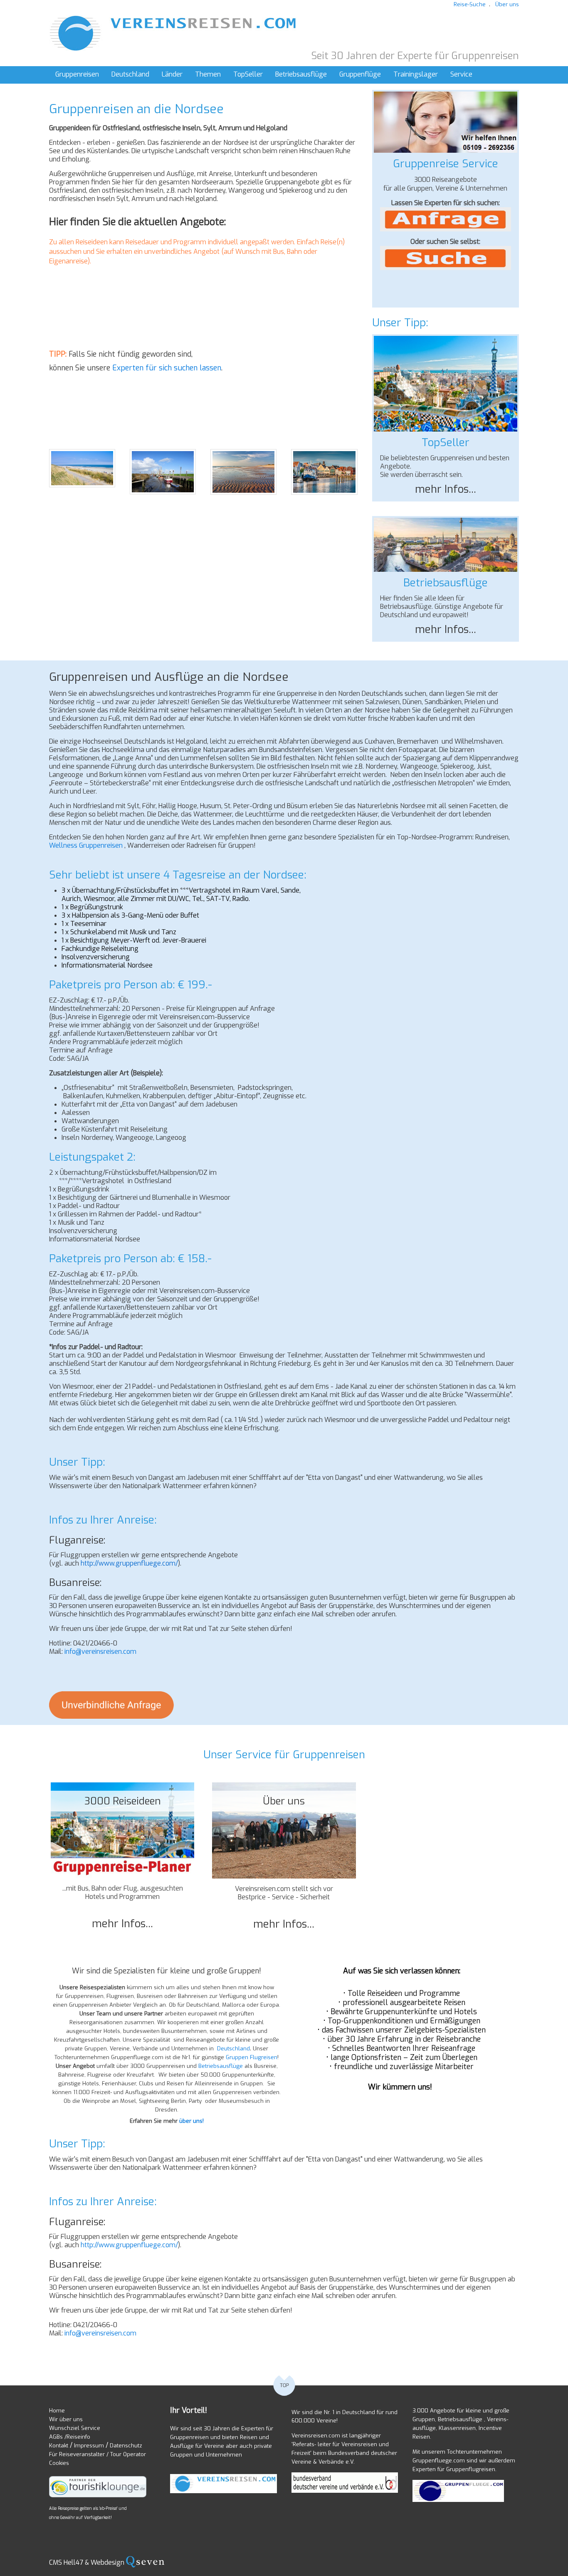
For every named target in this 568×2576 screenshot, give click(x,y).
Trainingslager (416, 74)
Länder (172, 74)
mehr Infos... (446, 489)
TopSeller (248, 74)
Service (461, 74)
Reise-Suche (470, 4)
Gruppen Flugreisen (252, 2057)
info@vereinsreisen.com (100, 2333)
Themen (208, 74)
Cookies (59, 2463)
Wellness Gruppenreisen (86, 845)
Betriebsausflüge (301, 74)
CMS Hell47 (66, 2562)
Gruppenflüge (360, 74)
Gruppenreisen (77, 74)
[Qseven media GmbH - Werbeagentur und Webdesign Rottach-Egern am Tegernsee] (145, 2562)
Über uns (507, 4)
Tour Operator (128, 2454)
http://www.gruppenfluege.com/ (129, 2245)
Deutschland (130, 74)
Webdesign (107, 2562)
